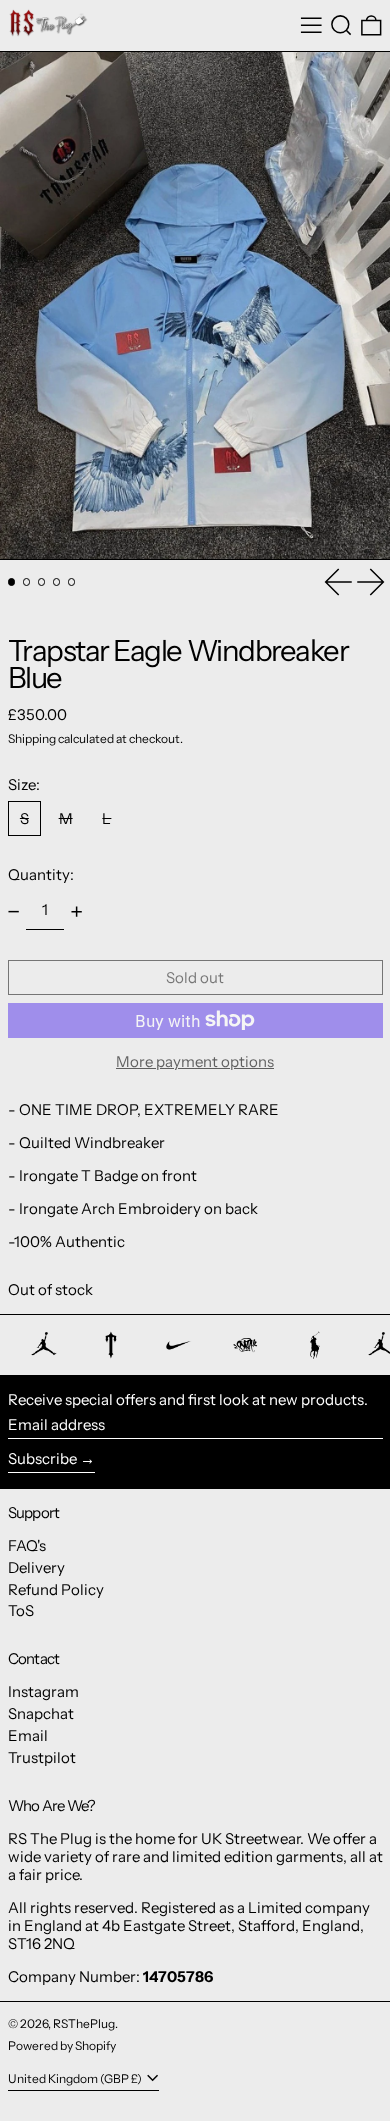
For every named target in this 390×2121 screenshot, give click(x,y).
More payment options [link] (195, 1062)
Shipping (32, 738)
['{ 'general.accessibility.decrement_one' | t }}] (13, 911)
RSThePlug (84, 2023)
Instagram (43, 1691)
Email (28, 1735)
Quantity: (41, 874)
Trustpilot (42, 1757)
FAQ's (27, 1545)
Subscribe (42, 1458)
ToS (21, 1610)
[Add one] (77, 911)
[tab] (12, 582)
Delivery (36, 1567)
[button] (341, 26)
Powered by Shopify (62, 2045)
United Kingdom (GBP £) (76, 2078)
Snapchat (41, 1713)
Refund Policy (56, 1589)
